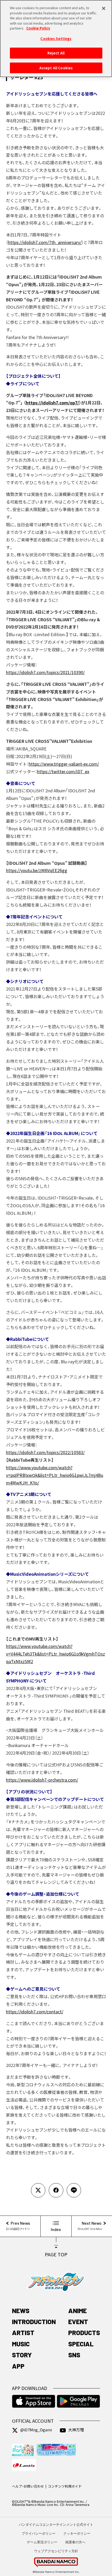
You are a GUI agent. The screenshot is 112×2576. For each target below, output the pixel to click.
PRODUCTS (84, 2332)
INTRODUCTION (34, 2321)
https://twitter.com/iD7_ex (63, 771)
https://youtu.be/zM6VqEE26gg (37, 870)
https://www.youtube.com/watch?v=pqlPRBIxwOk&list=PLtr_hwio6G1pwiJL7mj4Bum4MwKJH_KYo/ (55, 1475)
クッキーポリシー (77, 2533)
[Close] (104, 8)
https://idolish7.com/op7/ (52, 403)
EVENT (78, 2321)
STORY (22, 2355)
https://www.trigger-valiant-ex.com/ (64, 764)
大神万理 (76, 2430)
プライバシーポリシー (39, 2533)
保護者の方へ (75, 2542)
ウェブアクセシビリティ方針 (56, 2551)
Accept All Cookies (56, 68)
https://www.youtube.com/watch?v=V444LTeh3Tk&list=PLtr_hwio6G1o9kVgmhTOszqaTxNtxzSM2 (55, 1654)
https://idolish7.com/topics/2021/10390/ (45, 672)
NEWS (21, 2311)
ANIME (77, 2311)
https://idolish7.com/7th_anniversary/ (45, 242)
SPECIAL (81, 2344)
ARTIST (23, 2332)
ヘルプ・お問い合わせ (28, 2486)
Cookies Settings (56, 39)
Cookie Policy (38, 28)
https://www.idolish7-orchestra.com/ (42, 1780)
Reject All (56, 53)
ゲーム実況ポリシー (42, 2542)
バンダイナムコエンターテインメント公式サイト (56, 2524)
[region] (56, 39)
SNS (74, 2355)
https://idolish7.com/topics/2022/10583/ (45, 1452)
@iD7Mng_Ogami (36, 2430)
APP (18, 2366)
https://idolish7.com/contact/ (35, 2012)
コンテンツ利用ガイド (65, 2486)
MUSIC (21, 2344)
